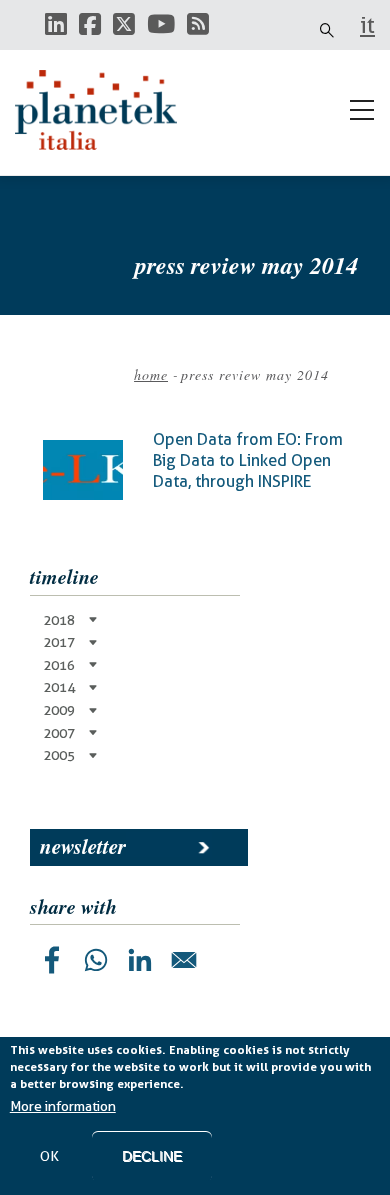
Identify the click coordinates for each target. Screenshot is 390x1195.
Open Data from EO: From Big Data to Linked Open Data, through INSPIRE (248, 460)
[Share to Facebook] (52, 960)
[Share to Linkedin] (140, 960)
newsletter (83, 846)
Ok (49, 1156)
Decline (152, 1156)
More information (63, 1106)
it (367, 25)
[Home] (105, 110)
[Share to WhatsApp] (96, 960)
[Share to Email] (184, 960)
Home (151, 374)
